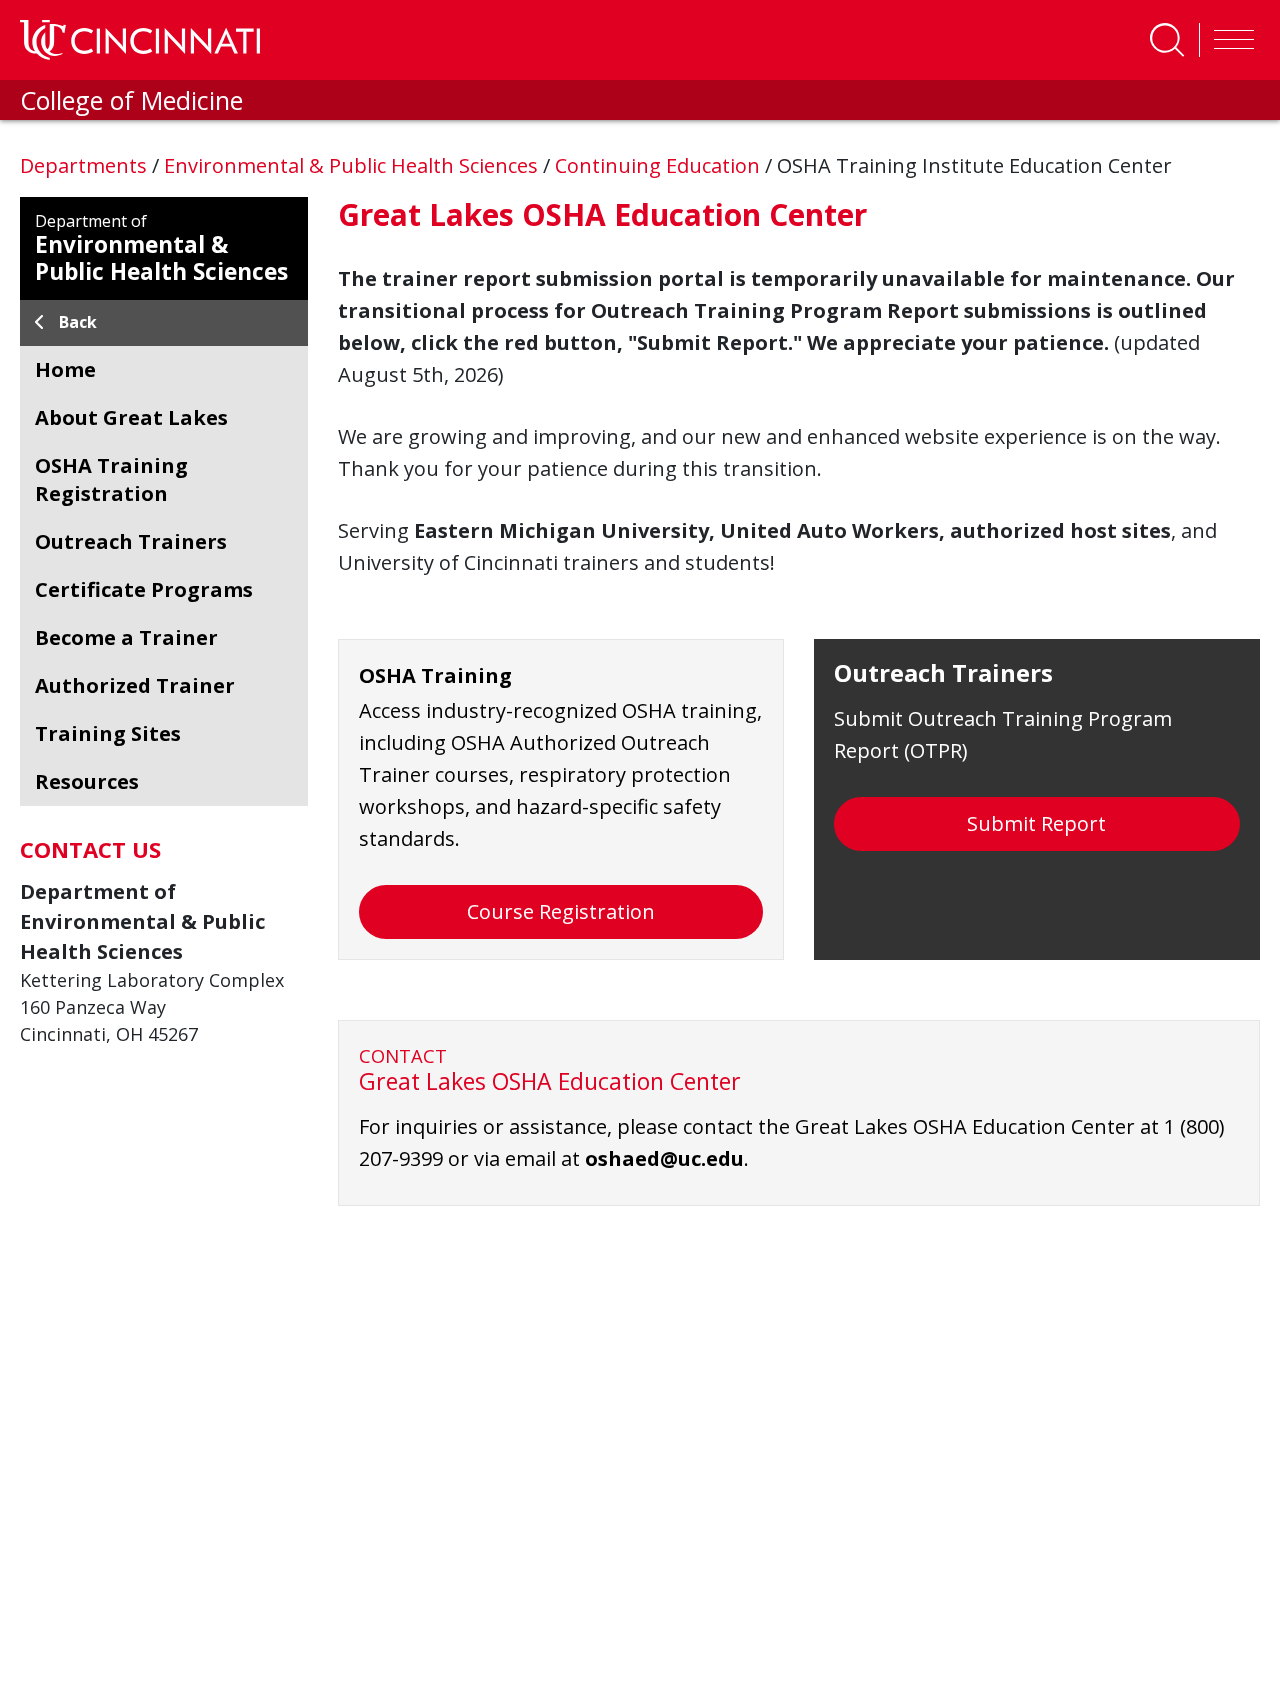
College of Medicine (131, 100)
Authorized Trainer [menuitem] (135, 685)
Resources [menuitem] (87, 781)
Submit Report (1036, 823)
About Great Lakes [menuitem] (131, 417)
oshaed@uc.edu (664, 1158)
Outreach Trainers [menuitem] (131, 541)
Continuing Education (660, 165)
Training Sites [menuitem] (108, 733)
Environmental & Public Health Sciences (353, 165)
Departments (86, 165)
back (78, 322)
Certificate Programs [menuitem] (144, 589)
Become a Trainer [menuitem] (126, 637)
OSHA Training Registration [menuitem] (111, 479)
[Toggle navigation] (1229, 40)
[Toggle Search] (1167, 40)
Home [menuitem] (65, 369)
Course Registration (561, 911)
